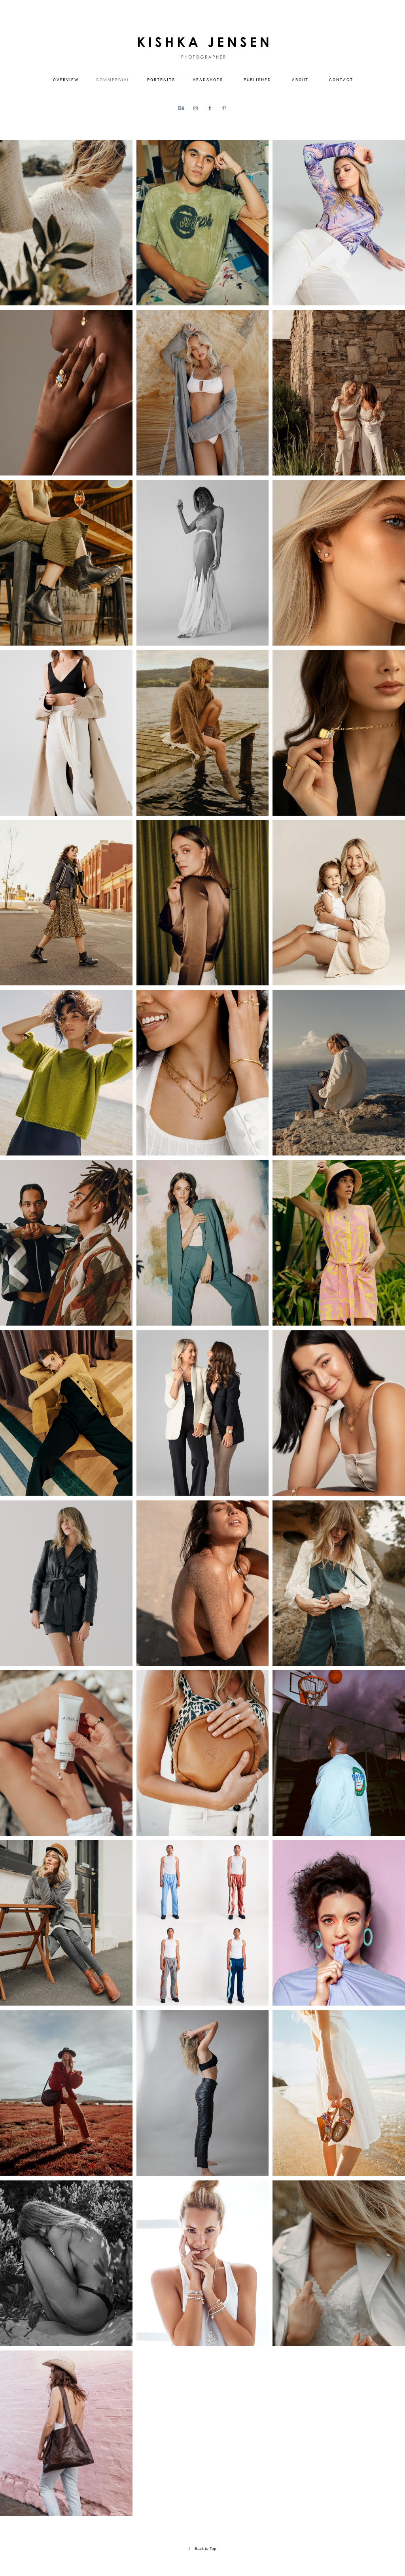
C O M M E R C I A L (113, 80)
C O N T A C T (341, 80)
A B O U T (300, 80)
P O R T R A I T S (161, 80)
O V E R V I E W (65, 80)
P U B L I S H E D (257, 80)
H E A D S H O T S (207, 80)
